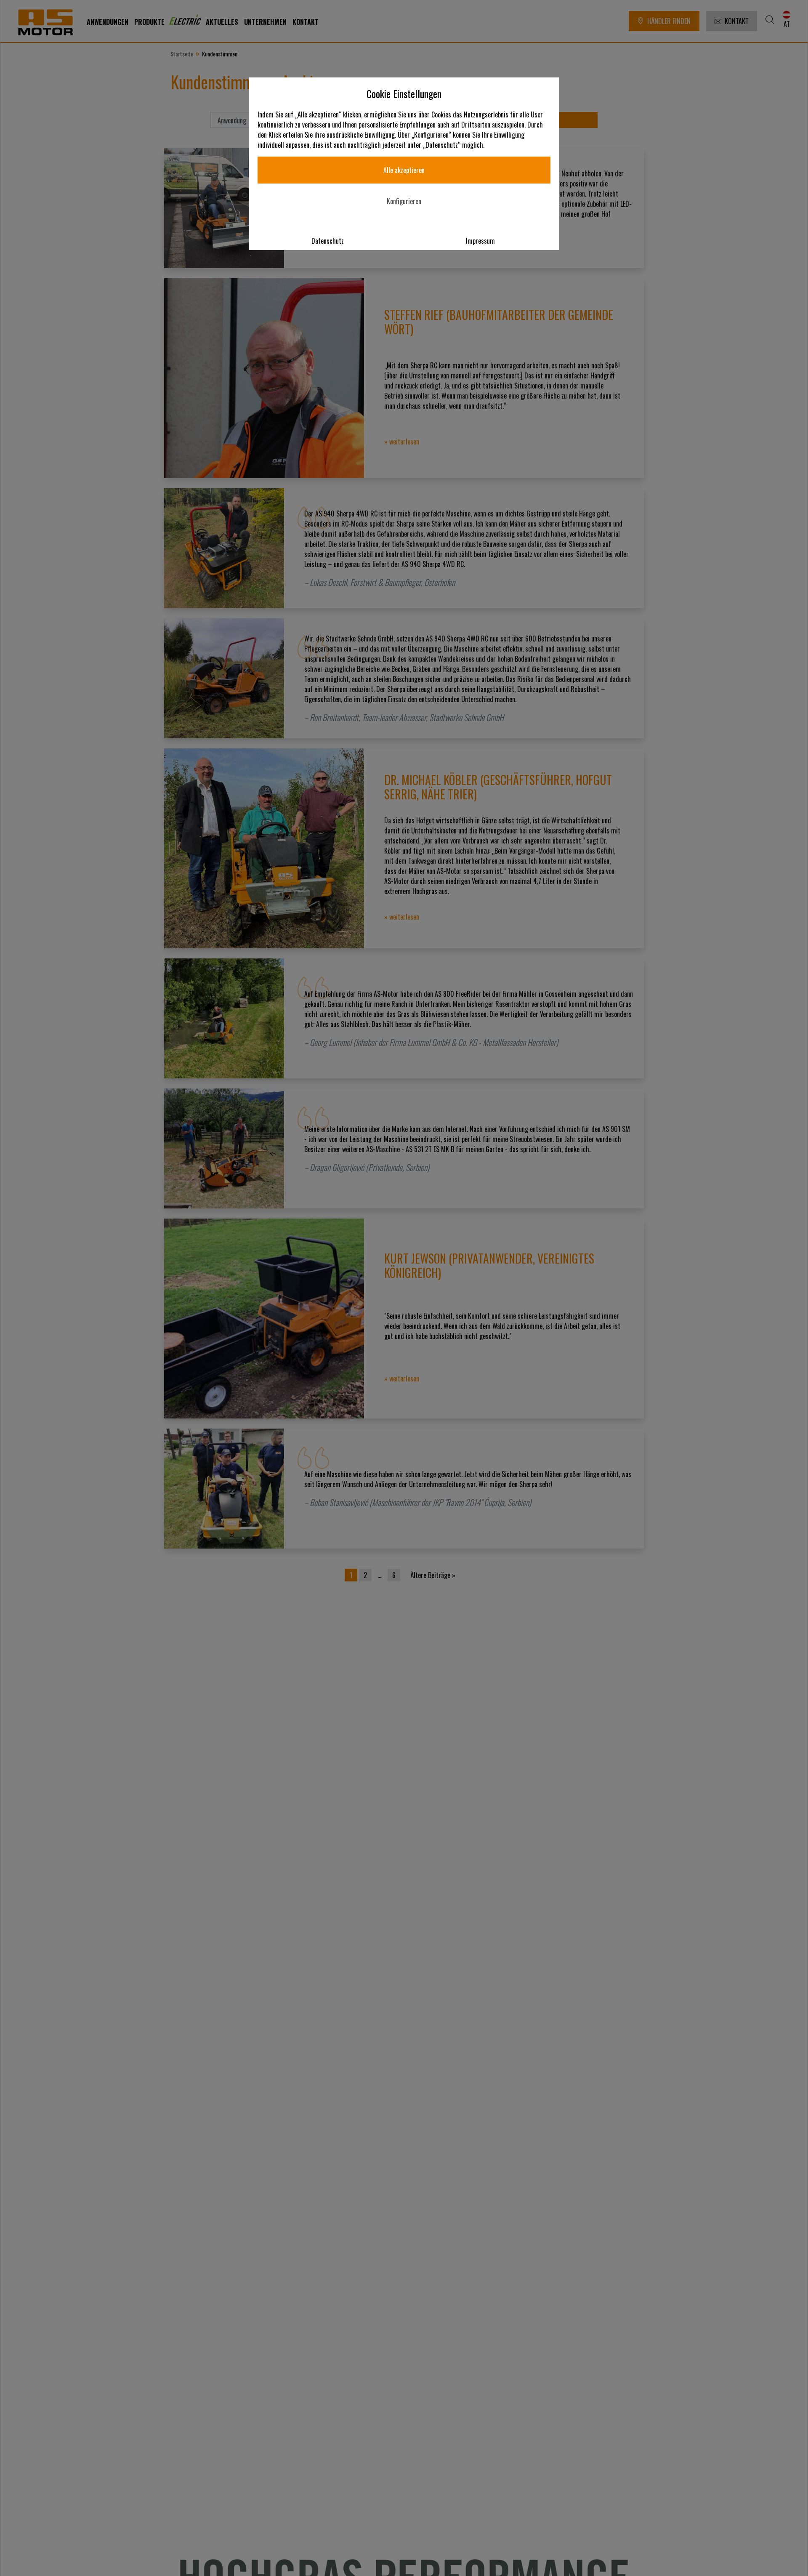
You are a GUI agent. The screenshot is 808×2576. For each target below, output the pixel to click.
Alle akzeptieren (404, 170)
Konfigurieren (404, 201)
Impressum (480, 241)
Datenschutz (328, 241)
